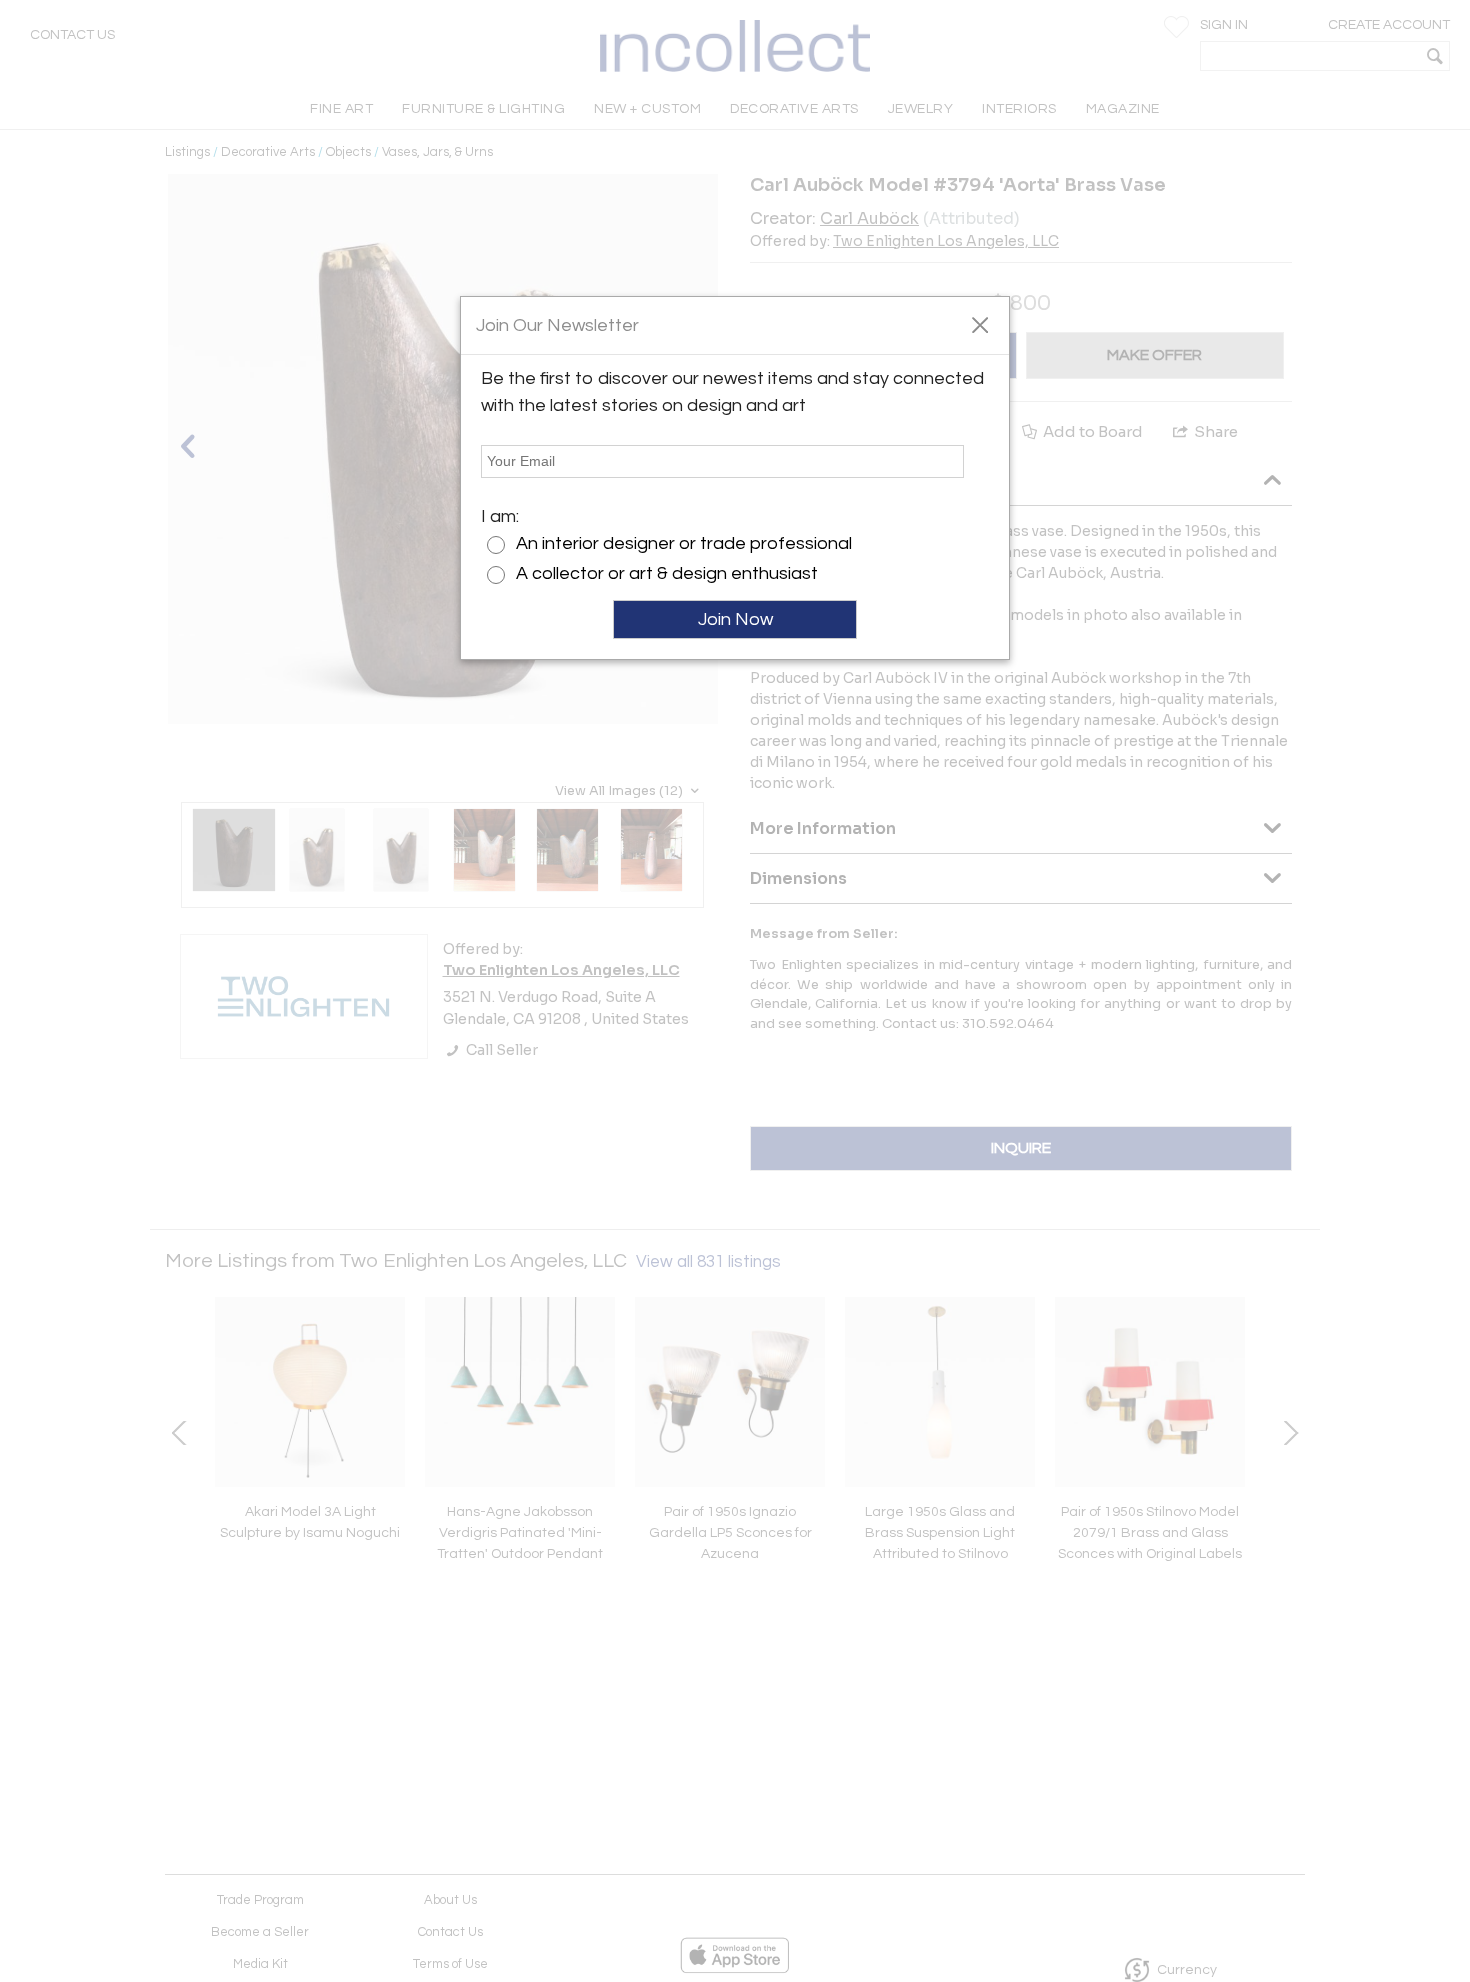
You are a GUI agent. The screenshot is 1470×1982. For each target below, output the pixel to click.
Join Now (735, 619)
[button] (979, 324)
